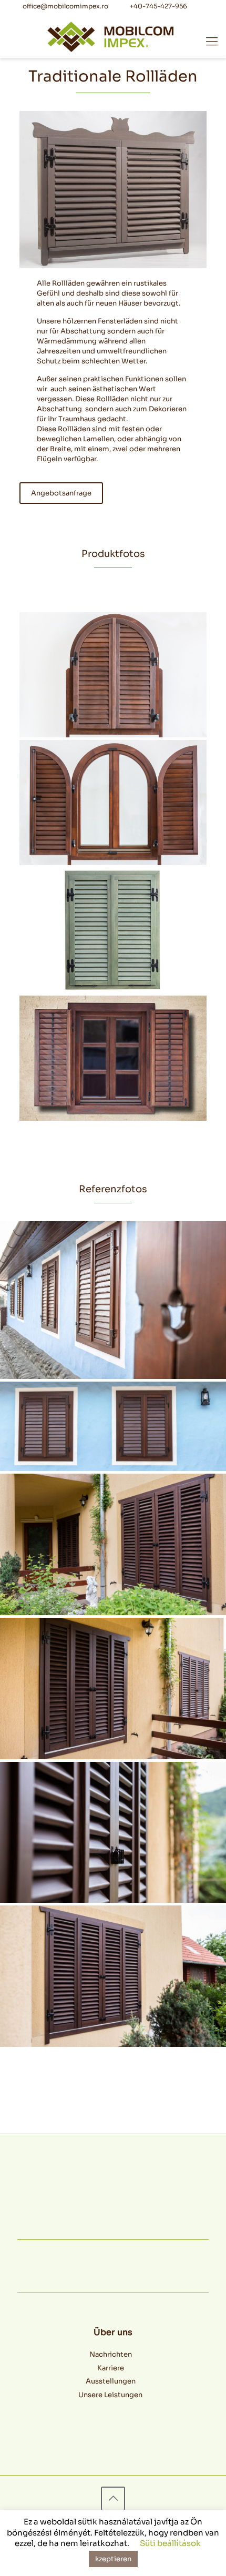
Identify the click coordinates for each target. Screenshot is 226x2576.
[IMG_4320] (113, 1426)
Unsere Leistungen (110, 2395)
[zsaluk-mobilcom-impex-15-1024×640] (113, 1544)
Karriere (111, 2368)
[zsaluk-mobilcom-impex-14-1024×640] (113, 1976)
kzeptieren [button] (113, 2559)
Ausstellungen (111, 2381)
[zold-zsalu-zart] (113, 930)
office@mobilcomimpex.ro (65, 6)
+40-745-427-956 (158, 6)
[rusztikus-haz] (113, 1300)
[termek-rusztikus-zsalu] (113, 1058)
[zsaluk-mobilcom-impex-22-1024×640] (113, 1688)
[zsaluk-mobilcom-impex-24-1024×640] (113, 1833)
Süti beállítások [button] (170, 2543)
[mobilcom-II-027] (113, 675)
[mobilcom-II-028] (113, 803)
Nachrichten (111, 2354)
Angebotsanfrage (61, 493)
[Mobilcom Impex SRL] (110, 36)
